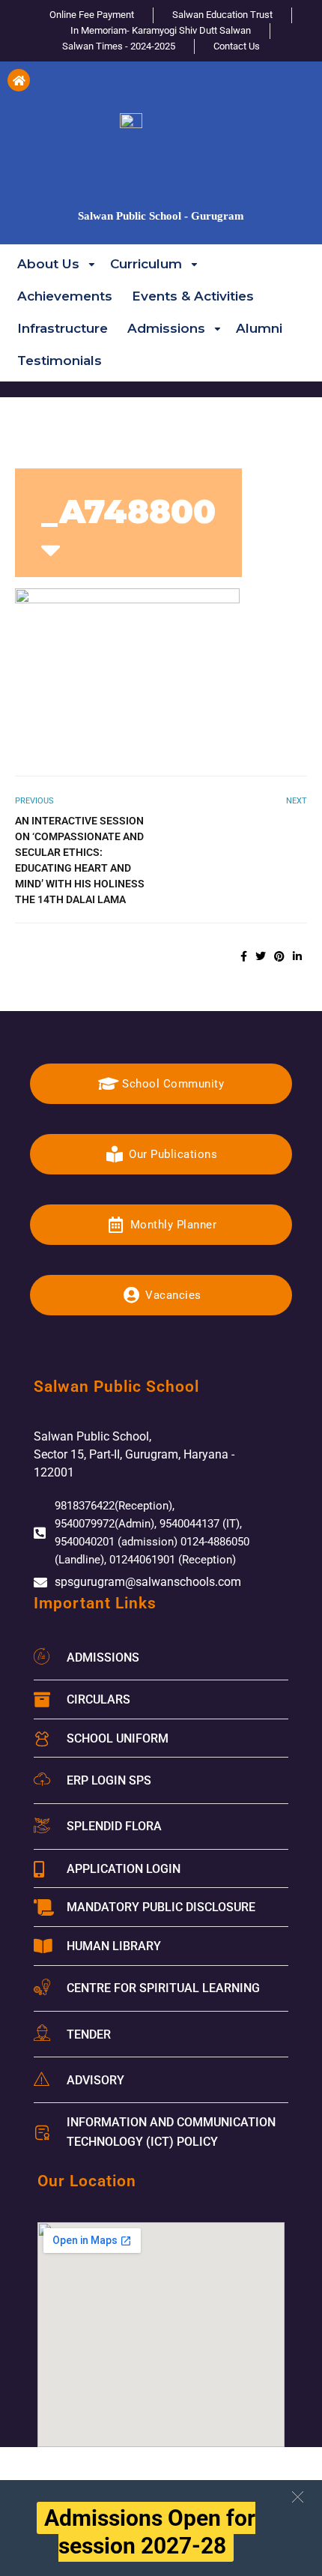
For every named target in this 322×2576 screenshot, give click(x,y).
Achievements (65, 295)
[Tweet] (261, 956)
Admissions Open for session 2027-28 (150, 2532)
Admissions (166, 328)
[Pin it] (279, 956)
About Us (48, 263)
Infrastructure (63, 328)
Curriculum (146, 263)
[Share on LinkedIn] (297, 956)
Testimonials (60, 360)
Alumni (259, 328)
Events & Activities (193, 295)
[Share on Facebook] (244, 956)
